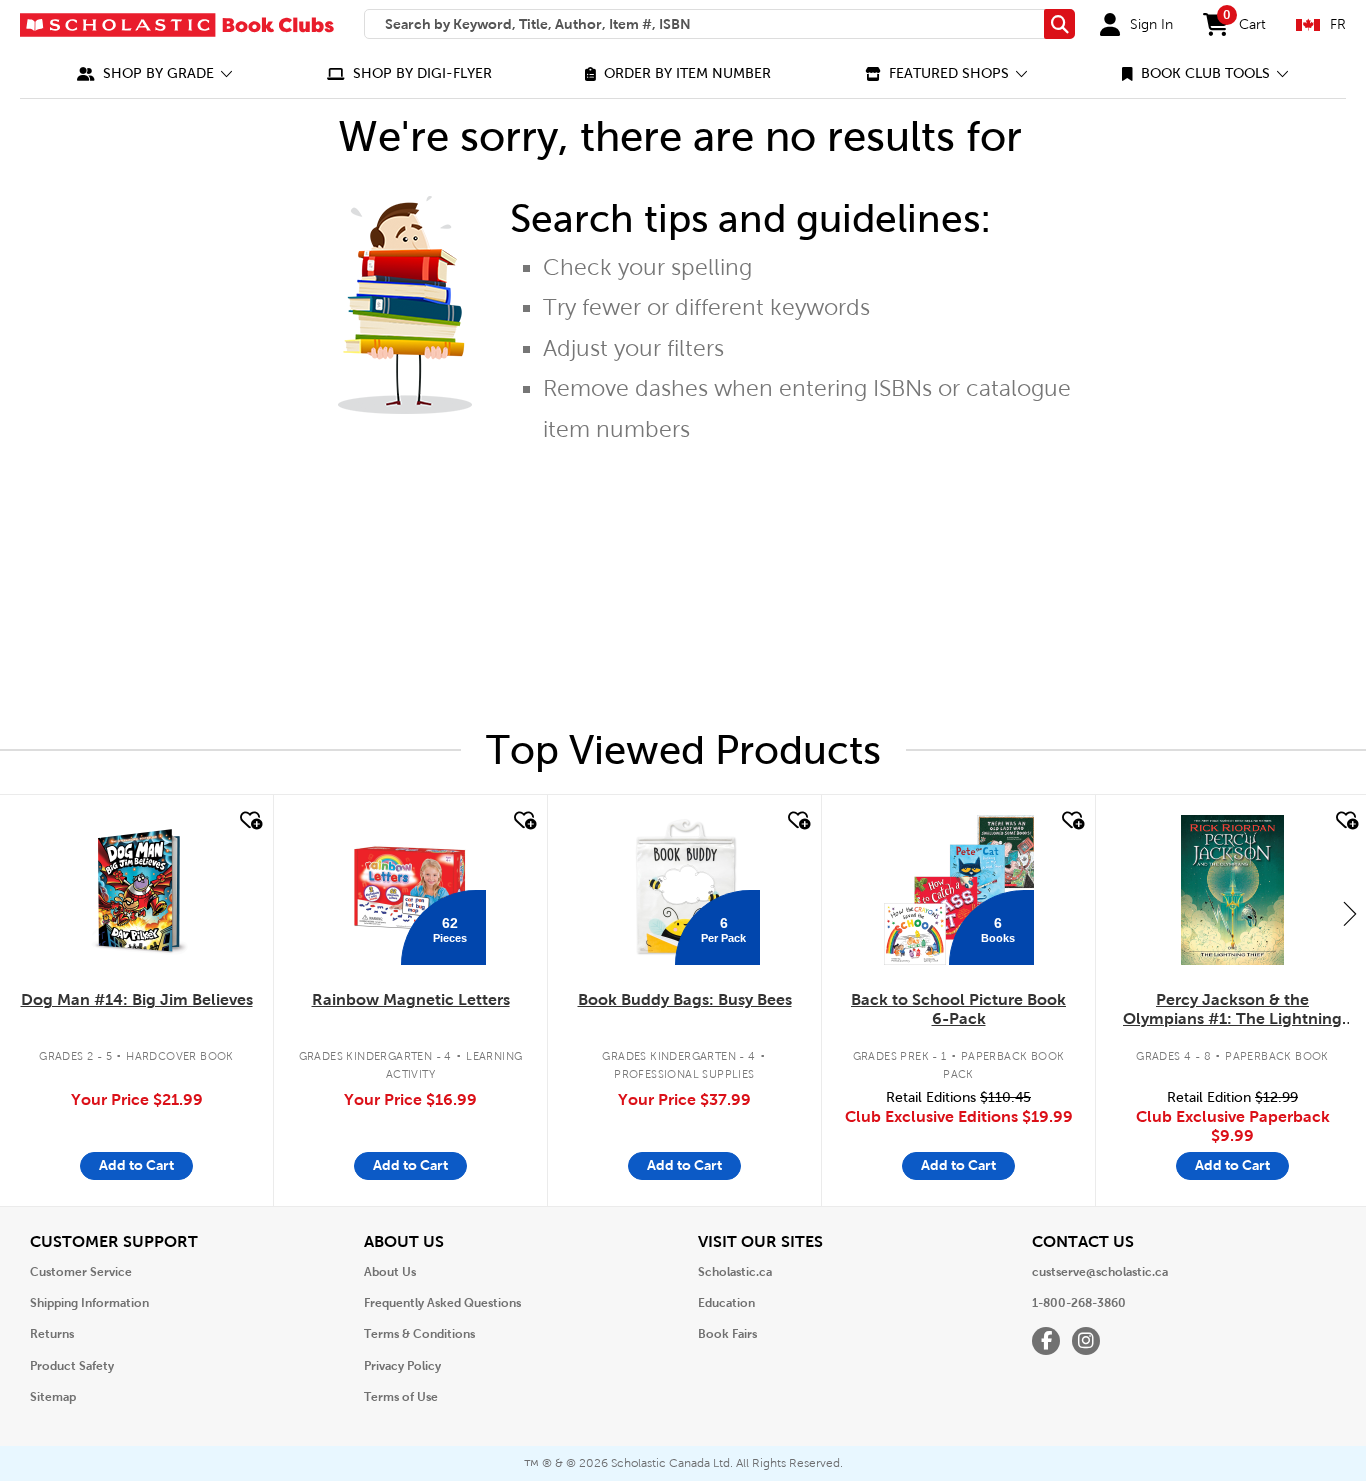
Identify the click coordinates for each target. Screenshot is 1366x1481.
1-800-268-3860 (1079, 1303)
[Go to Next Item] (1350, 913)
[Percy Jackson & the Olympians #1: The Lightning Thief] (1232, 890)
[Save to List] (249, 821)
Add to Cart (136, 1165)
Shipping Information (89, 1303)
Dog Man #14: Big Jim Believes (137, 999)
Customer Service (81, 1272)
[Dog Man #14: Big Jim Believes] (136, 890)
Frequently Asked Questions (442, 1303)
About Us (390, 1272)
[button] (155, 73)
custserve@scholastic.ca (1100, 1272)
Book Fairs (727, 1334)
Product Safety (72, 1366)
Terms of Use (401, 1397)
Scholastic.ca (735, 1272)
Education (726, 1303)
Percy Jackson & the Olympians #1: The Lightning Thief (1232, 1010)
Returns (52, 1334)
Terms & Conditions (419, 1334)
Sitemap (53, 1397)
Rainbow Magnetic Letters (411, 999)
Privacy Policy (402, 1366)
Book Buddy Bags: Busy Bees (685, 999)
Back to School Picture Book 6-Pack (958, 1009)
